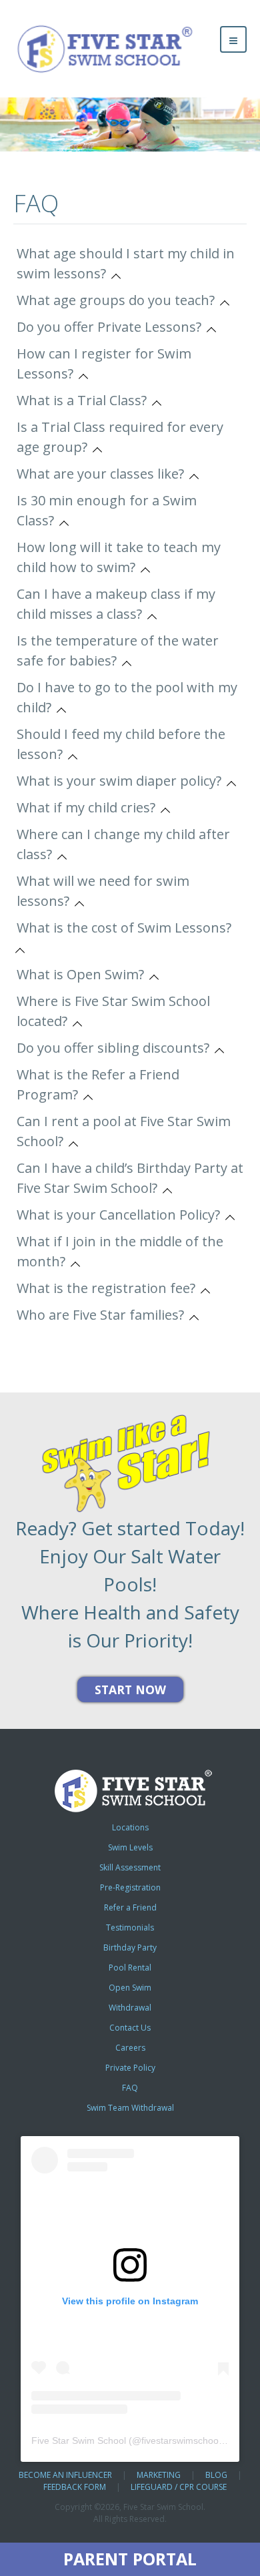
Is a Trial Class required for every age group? (120, 437)
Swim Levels (130, 1847)
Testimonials (130, 1927)
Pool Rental (130, 1968)
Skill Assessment (130, 1867)
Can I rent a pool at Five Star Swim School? (124, 1131)
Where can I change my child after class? (123, 844)
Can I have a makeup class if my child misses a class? (116, 604)
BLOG (216, 2475)
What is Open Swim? (84, 974)
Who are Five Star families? (104, 1315)
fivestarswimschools (183, 2440)
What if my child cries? (89, 807)
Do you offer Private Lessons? (112, 327)
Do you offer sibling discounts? (116, 1048)
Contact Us (130, 2028)
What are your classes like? (104, 474)
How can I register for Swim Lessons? (104, 363)
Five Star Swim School (79, 2440)
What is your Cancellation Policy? (122, 1215)
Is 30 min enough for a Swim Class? (107, 510)
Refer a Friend (130, 1907)
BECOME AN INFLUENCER (65, 2475)
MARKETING (159, 2475)
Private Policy (130, 2068)
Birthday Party (130, 1948)
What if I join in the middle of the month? (120, 1251)
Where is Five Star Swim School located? (113, 1011)
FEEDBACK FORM (75, 2487)
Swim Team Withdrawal (130, 2108)
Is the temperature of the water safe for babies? (118, 651)
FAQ (130, 2088)
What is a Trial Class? (85, 400)
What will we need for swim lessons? (103, 891)
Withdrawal (130, 2008)
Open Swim (130, 1988)
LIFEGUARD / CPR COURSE (179, 2487)
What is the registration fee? (109, 1288)
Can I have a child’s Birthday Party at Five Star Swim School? (130, 1178)
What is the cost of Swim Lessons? (127, 928)
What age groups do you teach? (119, 300)
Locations (130, 1827)
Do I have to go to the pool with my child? (127, 697)
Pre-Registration (130, 1887)
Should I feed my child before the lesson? (121, 744)
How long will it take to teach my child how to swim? (119, 557)
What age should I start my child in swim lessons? (126, 263)
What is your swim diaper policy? (122, 781)
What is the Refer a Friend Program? (98, 1084)
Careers (130, 2048)
